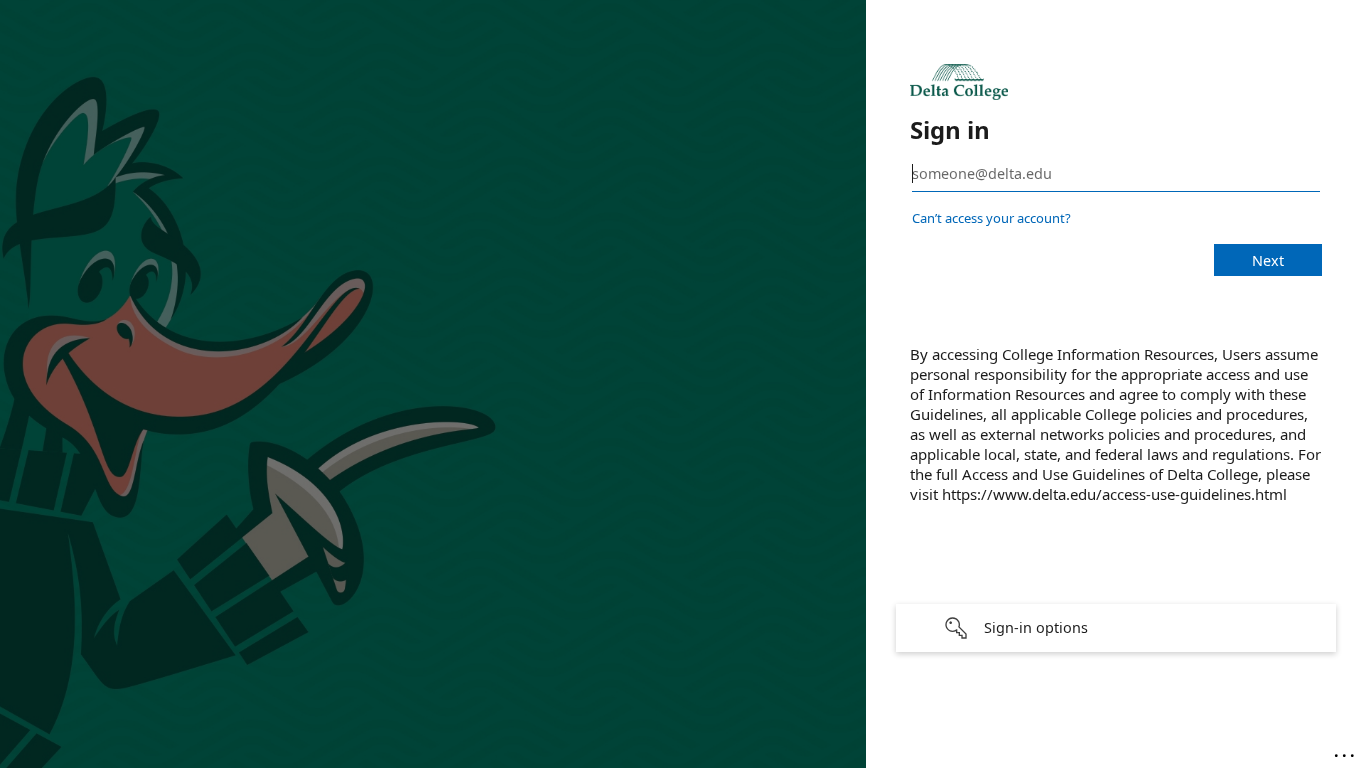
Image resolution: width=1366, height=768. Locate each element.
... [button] (1346, 751)
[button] (1116, 628)
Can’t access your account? (991, 218)
